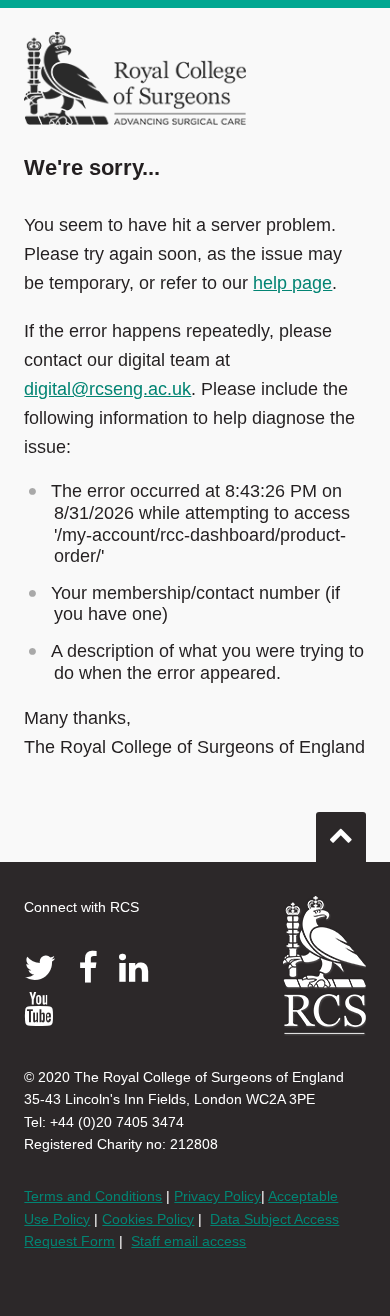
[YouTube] (38, 1009)
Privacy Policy (217, 1196)
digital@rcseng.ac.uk (107, 389)
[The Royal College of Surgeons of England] (135, 77)
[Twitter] (40, 968)
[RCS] (324, 966)
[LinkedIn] (133, 968)
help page (292, 283)
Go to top (341, 837)
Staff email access (188, 1241)
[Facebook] (87, 968)
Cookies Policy (148, 1219)
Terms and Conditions (93, 1196)
